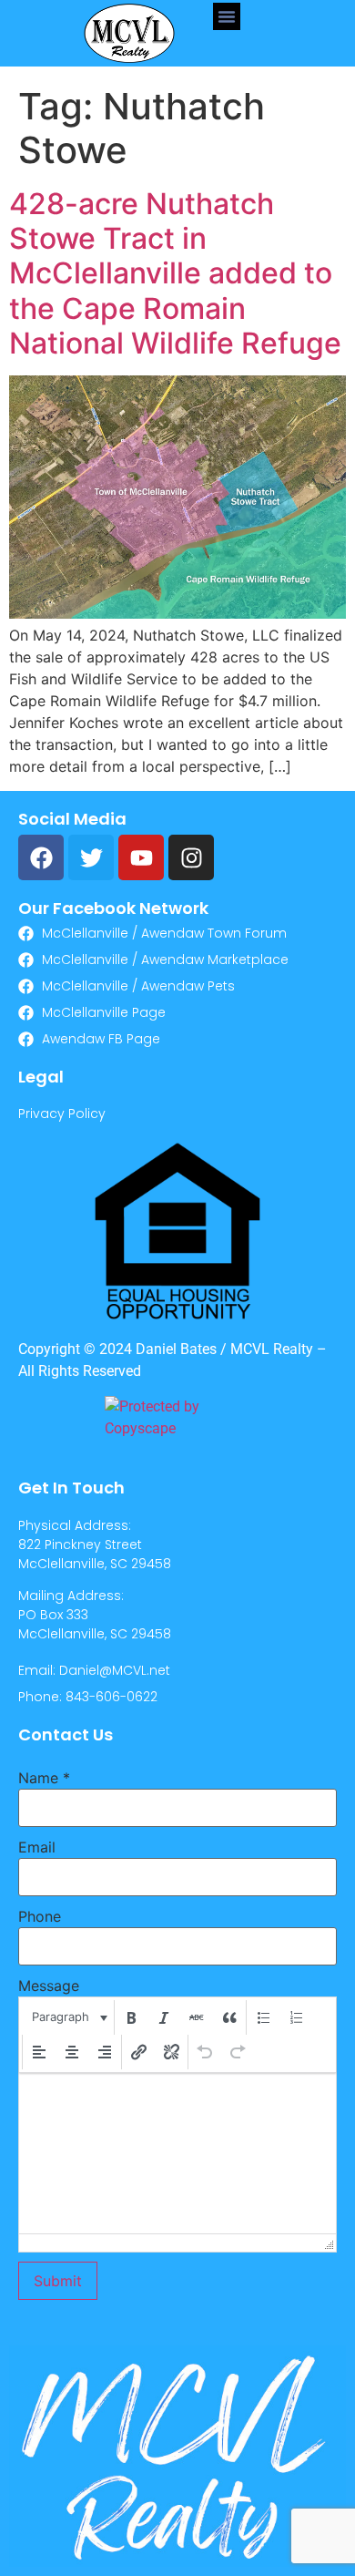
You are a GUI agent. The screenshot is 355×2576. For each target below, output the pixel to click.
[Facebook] (41, 857)
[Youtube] (141, 857)
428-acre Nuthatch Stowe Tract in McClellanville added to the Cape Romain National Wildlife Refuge (175, 274)
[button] (227, 16)
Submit (58, 2281)
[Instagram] (191, 857)
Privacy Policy (62, 1114)
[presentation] (68, 2017)
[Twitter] (91, 857)
